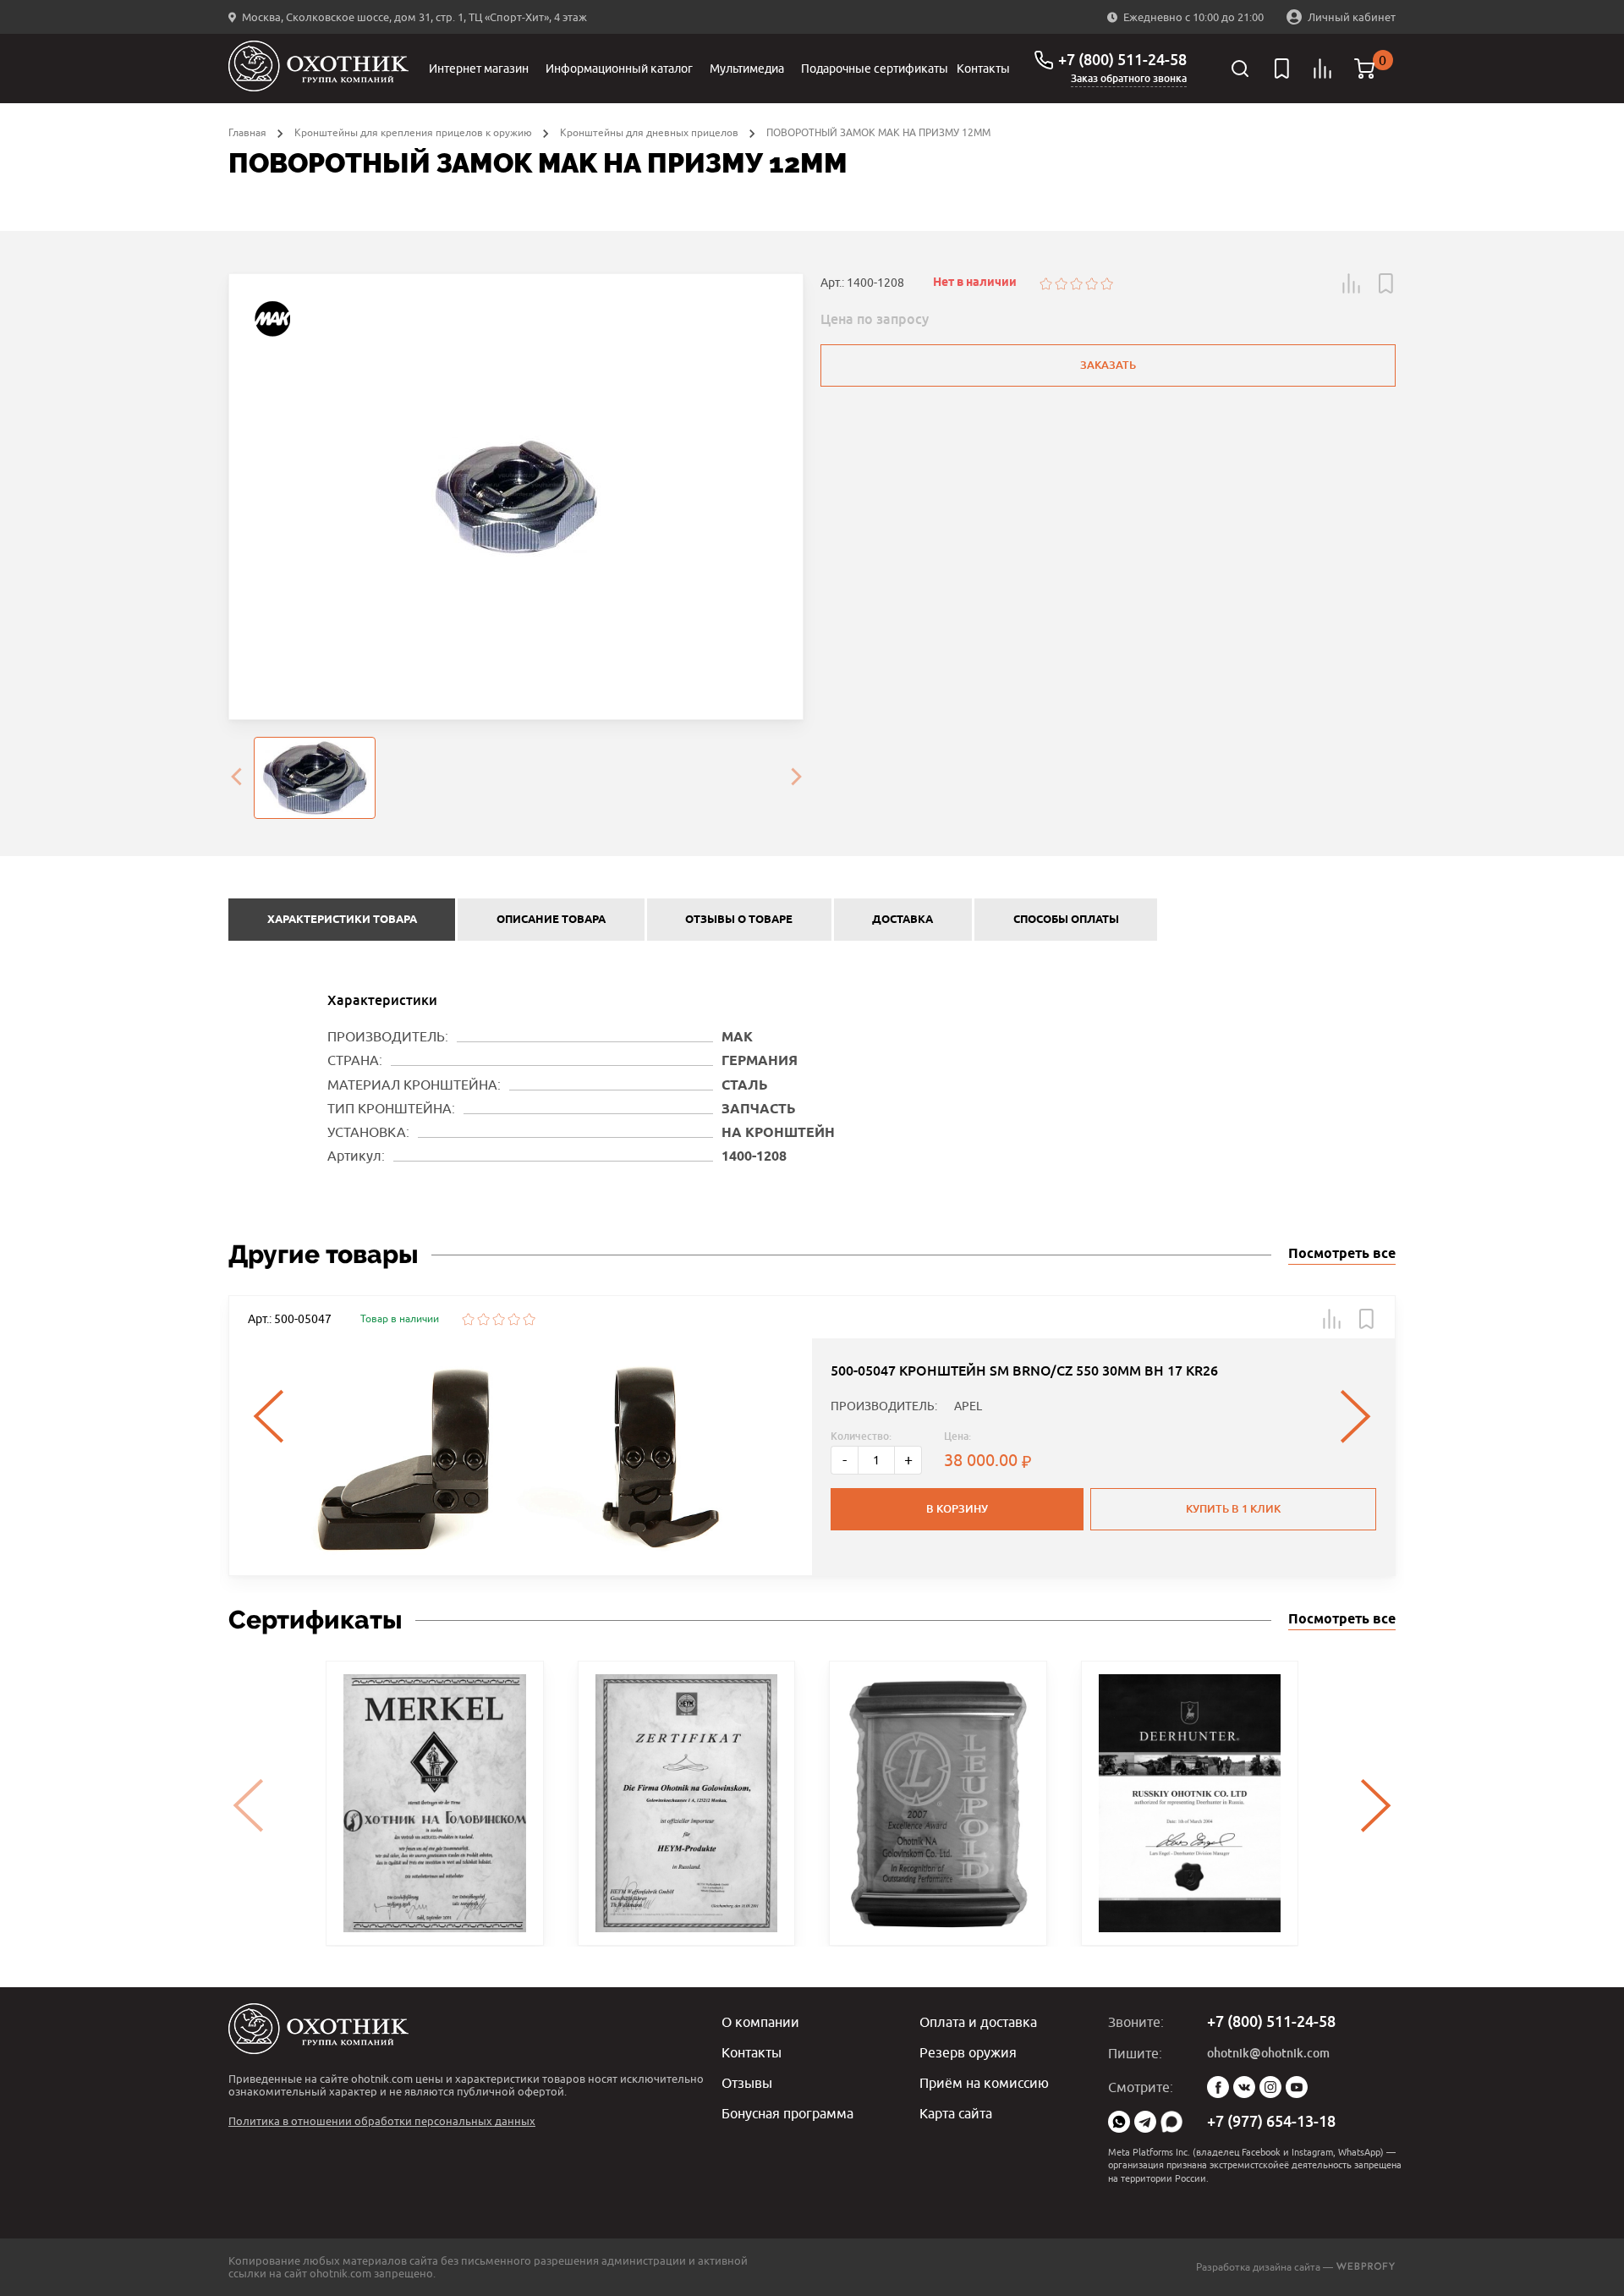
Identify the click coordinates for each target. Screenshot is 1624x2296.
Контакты (983, 69)
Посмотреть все (1342, 1254)
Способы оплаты (1066, 920)
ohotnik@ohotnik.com (1268, 2053)
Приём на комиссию (984, 2083)
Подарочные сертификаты (875, 69)
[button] (1352, 283)
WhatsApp (1119, 2122)
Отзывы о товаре (739, 920)
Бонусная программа (787, 2113)
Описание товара (551, 920)
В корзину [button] (957, 1509)
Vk (1244, 2087)
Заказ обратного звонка (1129, 79)
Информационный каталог (619, 69)
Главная (247, 132)
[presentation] (236, 778)
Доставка (903, 920)
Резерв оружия (968, 2052)
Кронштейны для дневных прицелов (649, 132)
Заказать (1108, 365)
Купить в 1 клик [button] (1233, 1509)
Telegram (1145, 2122)
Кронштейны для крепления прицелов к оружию (413, 132)
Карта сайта (956, 2113)
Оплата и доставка (978, 2022)
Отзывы (747, 2083)
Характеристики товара (342, 920)
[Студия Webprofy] (1366, 2267)
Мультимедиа (747, 69)
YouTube (1297, 2087)
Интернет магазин (479, 69)
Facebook (1218, 2087)
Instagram (1270, 2087)
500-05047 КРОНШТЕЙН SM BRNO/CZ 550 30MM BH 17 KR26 (1024, 1371)
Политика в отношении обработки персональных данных (382, 2121)
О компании (760, 2022)
